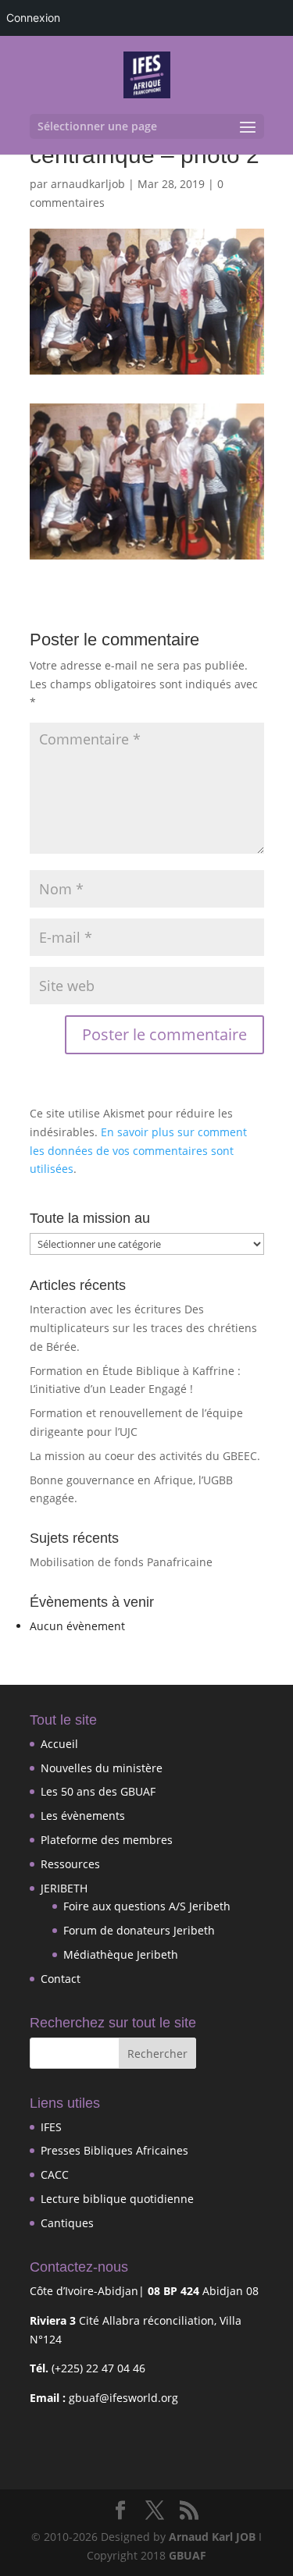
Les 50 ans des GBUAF (98, 1791)
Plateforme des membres (107, 1840)
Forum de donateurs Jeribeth (139, 1930)
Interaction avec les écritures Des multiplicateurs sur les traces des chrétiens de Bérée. (143, 1328)
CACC (55, 2174)
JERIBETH (64, 1888)
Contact (61, 1979)
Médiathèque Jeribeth (121, 1954)
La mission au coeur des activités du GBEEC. (145, 1456)
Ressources (70, 1864)
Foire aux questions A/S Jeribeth (147, 1906)
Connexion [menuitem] (33, 18)
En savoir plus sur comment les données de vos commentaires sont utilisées (138, 1151)
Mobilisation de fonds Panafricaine (121, 1562)
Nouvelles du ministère (102, 1768)
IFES (51, 2127)
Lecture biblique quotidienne (117, 2199)
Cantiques (67, 2223)
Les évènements (83, 1816)
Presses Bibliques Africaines (114, 2150)
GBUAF (188, 2555)
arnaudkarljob (88, 184)
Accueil (59, 1744)
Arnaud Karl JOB (212, 2537)
